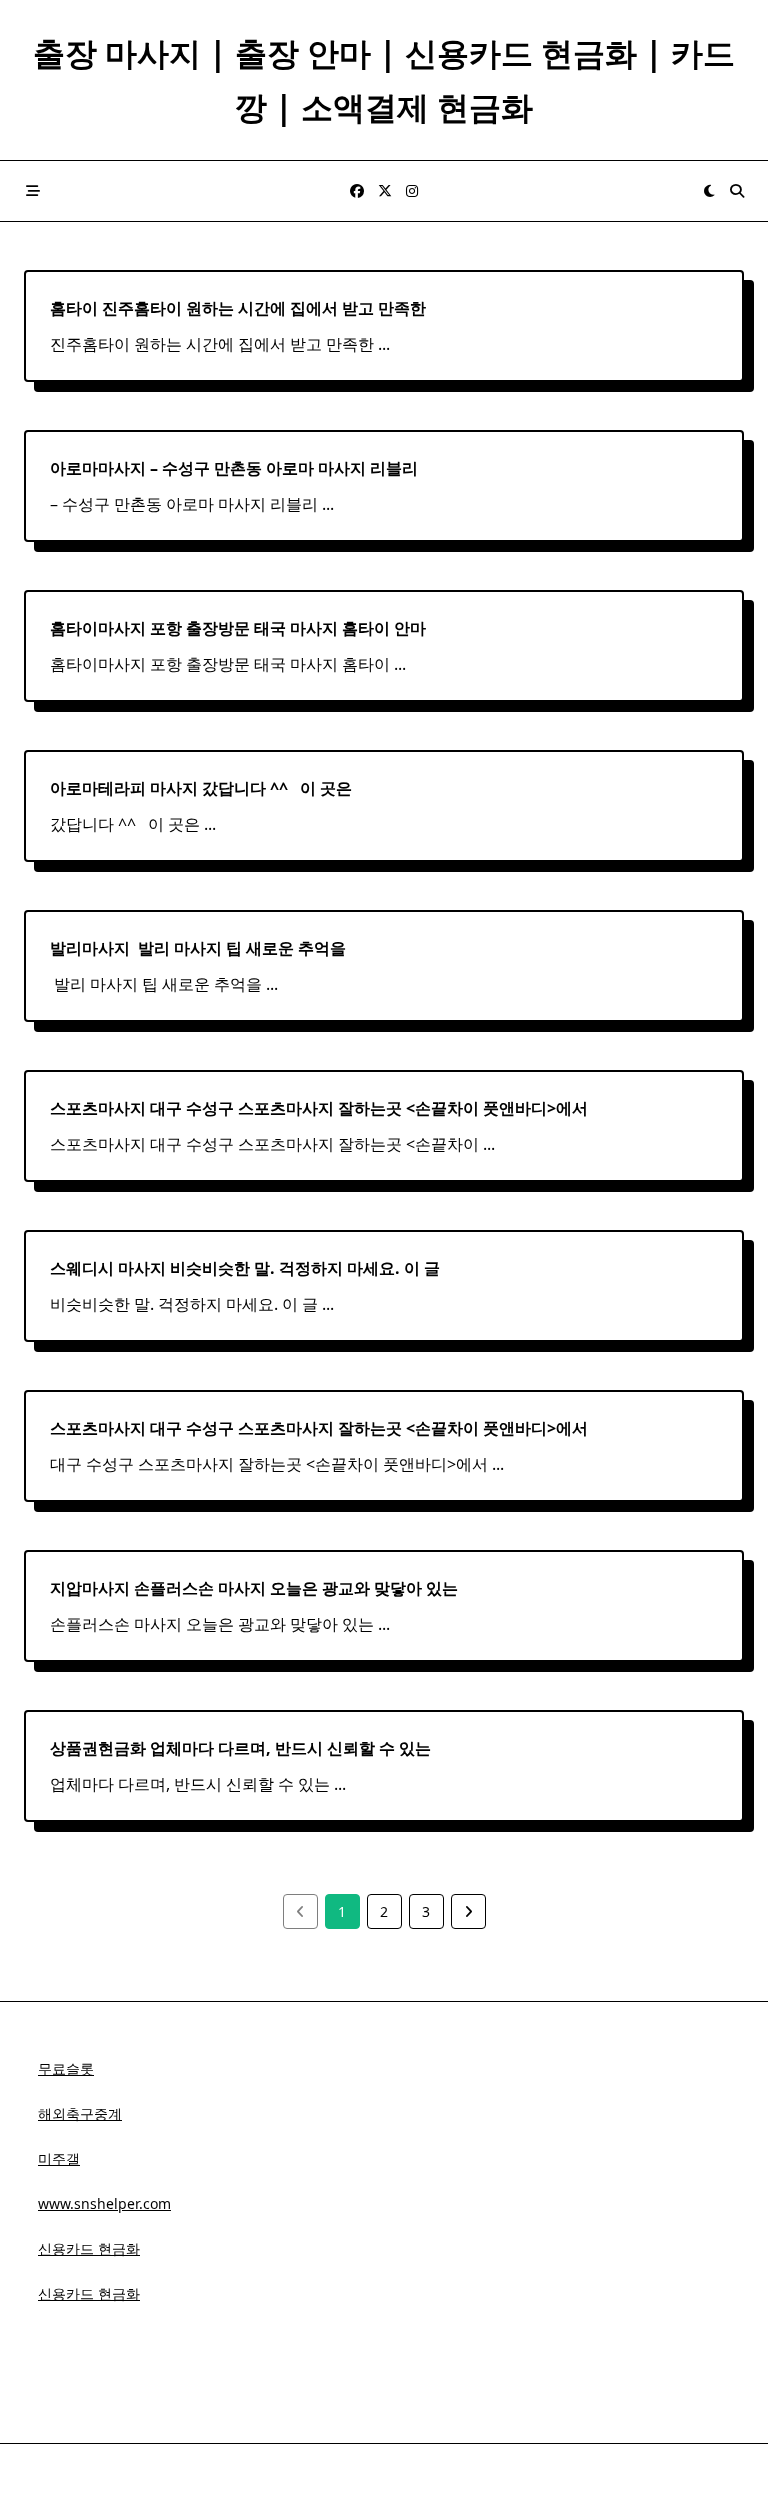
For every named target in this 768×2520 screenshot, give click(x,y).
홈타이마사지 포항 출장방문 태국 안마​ (238, 628)
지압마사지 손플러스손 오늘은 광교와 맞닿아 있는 (254, 1588)
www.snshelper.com (104, 2203)
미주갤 (59, 2158)
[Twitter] (385, 191)
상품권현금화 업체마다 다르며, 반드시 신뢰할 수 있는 (240, 1748)
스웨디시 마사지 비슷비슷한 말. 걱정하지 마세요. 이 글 (245, 1268)
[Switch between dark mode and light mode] (710, 191)
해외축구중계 (80, 2113)
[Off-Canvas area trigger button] (33, 191)
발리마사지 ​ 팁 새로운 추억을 (198, 948)
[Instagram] (412, 191)
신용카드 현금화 (89, 2248)
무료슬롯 (66, 2068)
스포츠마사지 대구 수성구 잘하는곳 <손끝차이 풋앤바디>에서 (319, 1108)
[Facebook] (357, 191)
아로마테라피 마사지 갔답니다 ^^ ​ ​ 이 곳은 (201, 788)
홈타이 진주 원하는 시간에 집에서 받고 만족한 (238, 308)
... (384, 344)
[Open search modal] (737, 191)
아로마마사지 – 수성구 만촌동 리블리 (234, 468)
